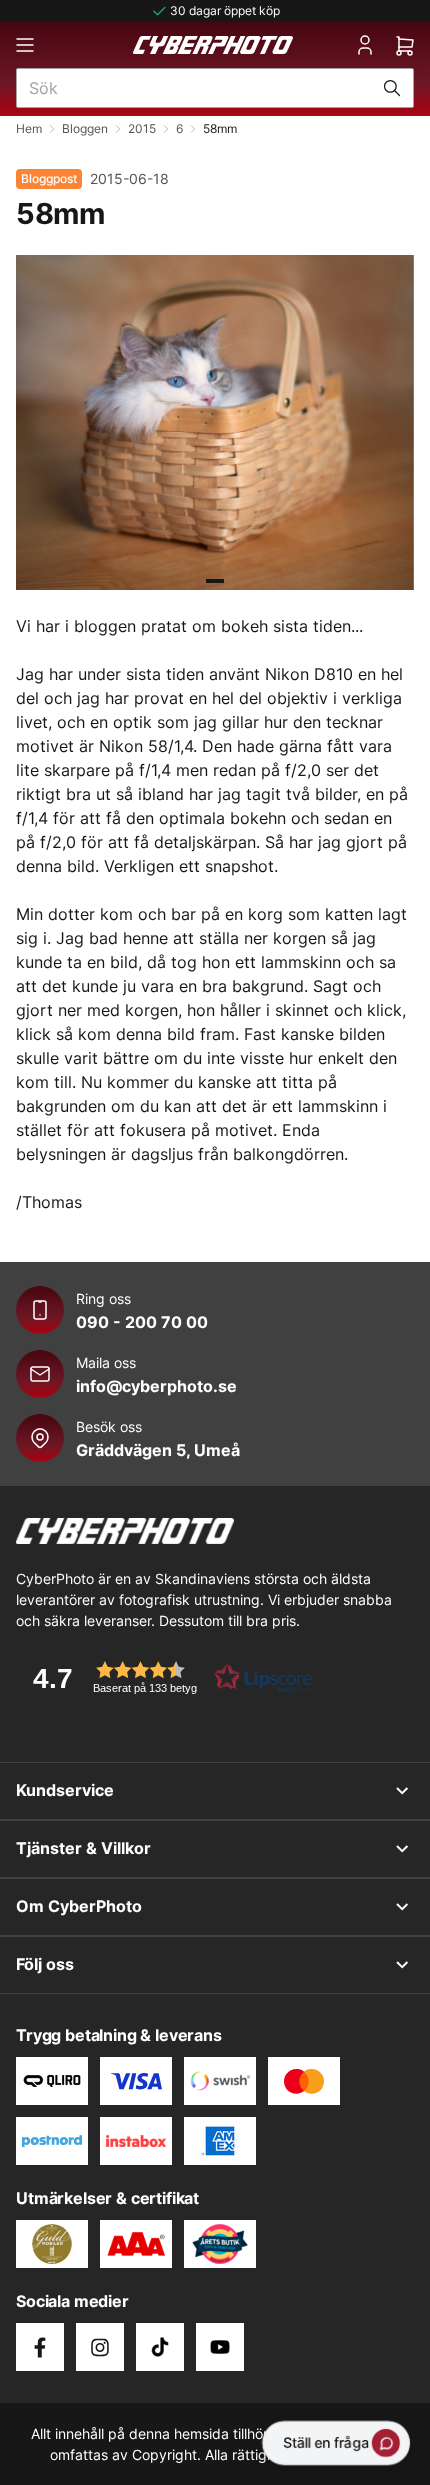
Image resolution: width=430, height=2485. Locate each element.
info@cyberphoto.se (156, 1386)
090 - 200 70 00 (142, 1322)
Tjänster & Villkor (83, 1848)
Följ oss (45, 1964)
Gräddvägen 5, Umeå (158, 1450)
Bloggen (85, 128)
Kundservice (65, 1790)
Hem (29, 128)
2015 (142, 128)
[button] (166, 1677)
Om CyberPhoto (79, 1906)
